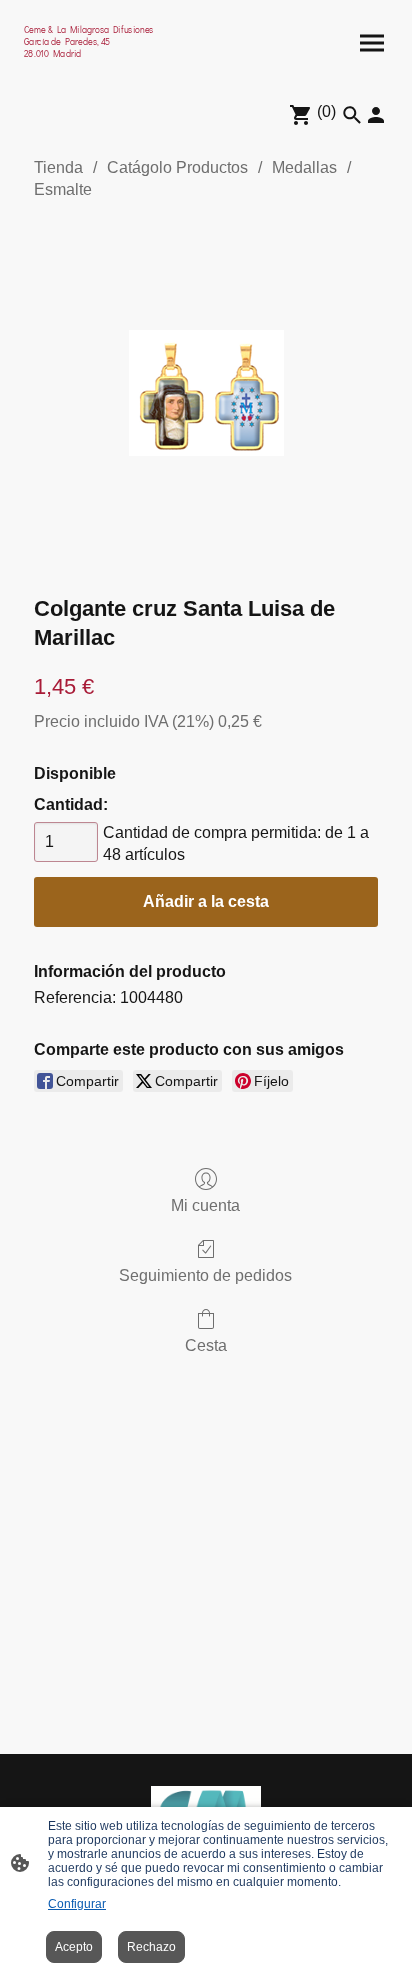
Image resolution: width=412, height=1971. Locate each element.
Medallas (304, 167)
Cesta (206, 1345)
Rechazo (151, 1947)
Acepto (74, 1947)
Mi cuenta (205, 1205)
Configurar (77, 1904)
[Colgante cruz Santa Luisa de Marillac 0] (206, 393)
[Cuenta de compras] (376, 115)
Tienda (58, 167)
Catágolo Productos (177, 167)
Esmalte (63, 189)
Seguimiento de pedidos (205, 1275)
